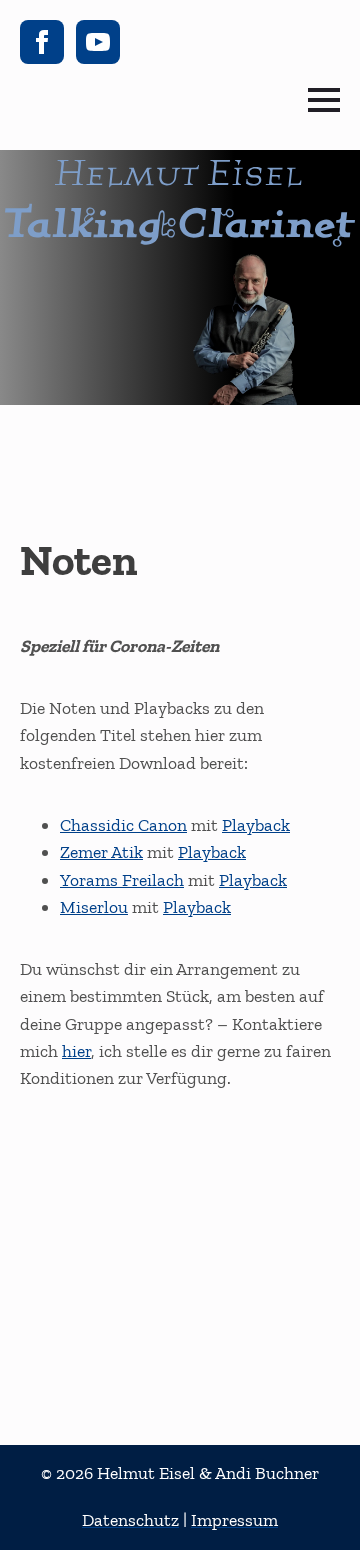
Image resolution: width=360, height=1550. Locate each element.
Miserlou (94, 907)
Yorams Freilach (122, 880)
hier (76, 1051)
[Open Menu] (324, 100)
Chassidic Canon (123, 825)
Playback (256, 825)
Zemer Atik (101, 852)
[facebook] (42, 42)
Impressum (234, 1520)
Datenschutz (130, 1520)
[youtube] (98, 42)
